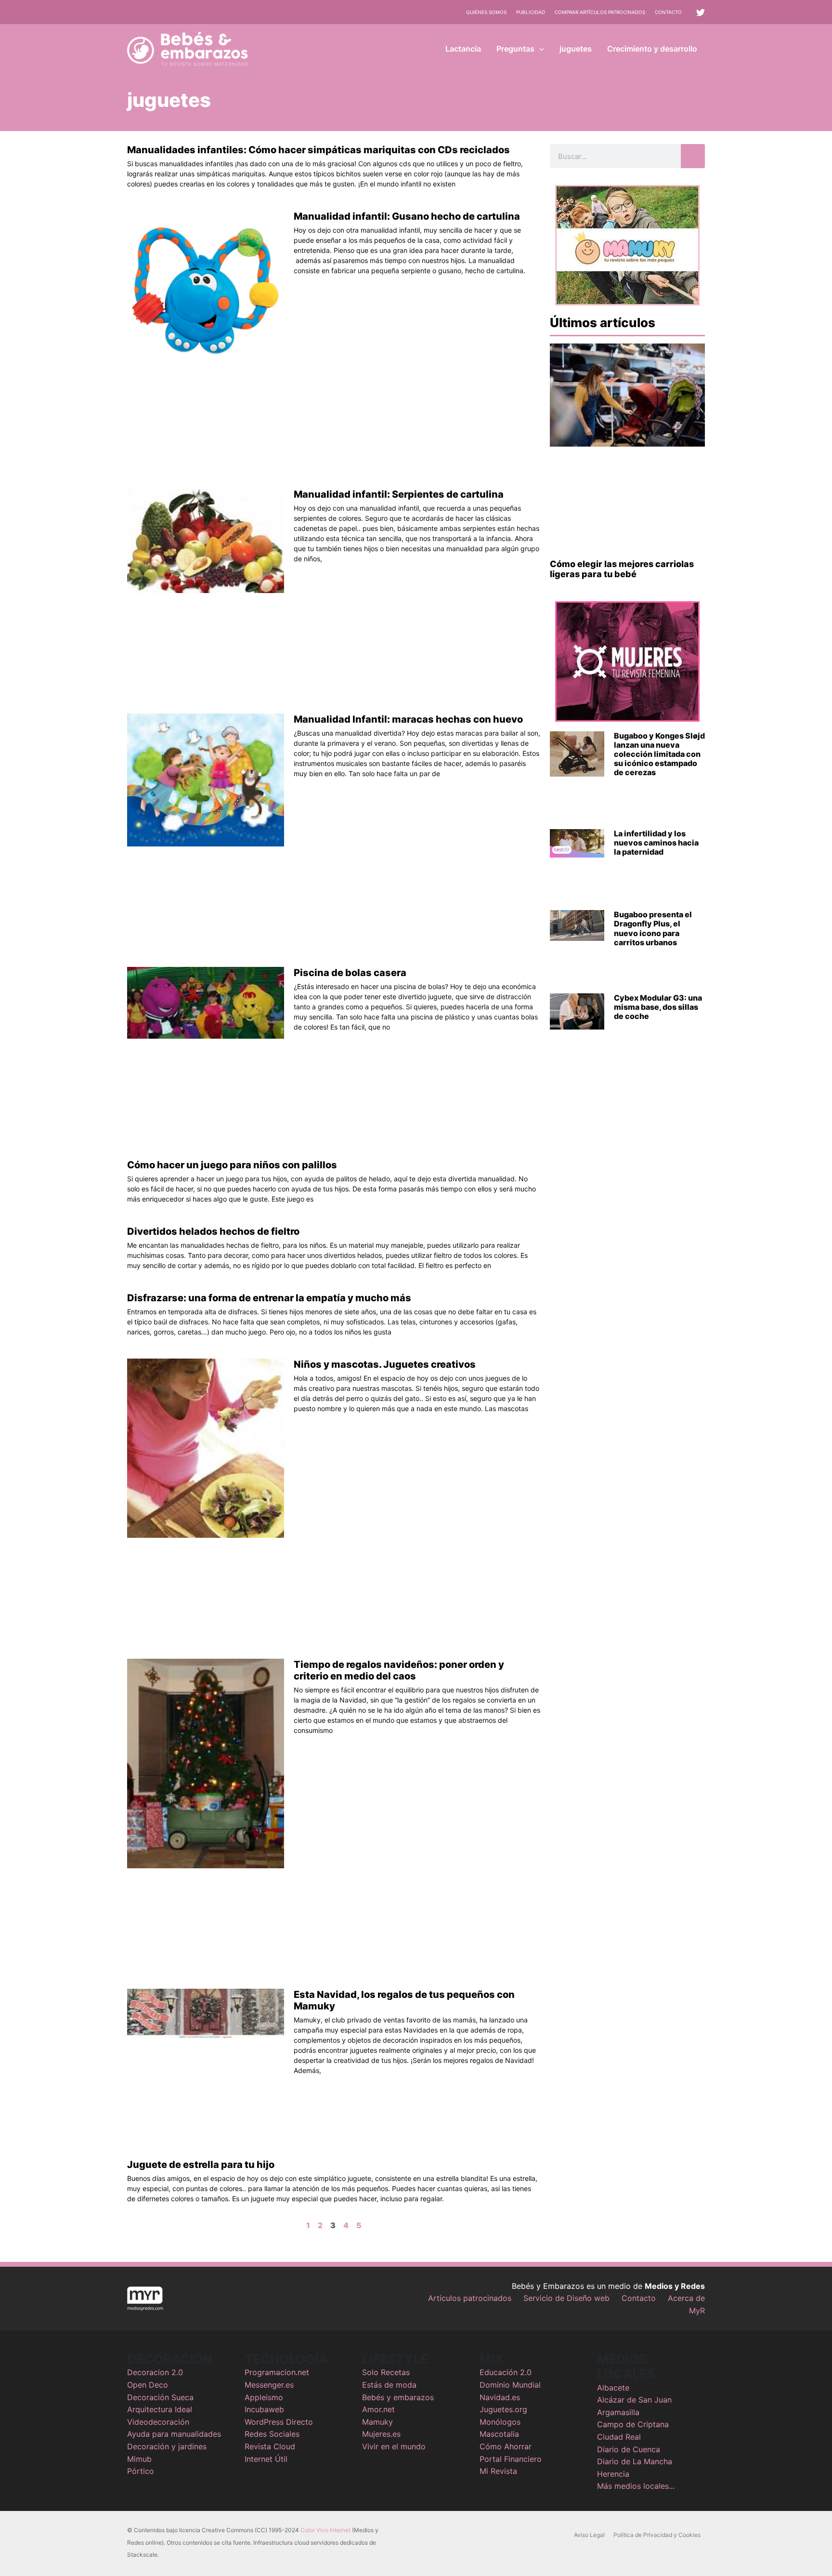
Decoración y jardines (167, 2446)
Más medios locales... (636, 2486)
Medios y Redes (675, 2286)
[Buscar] (693, 156)
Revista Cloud (270, 2446)
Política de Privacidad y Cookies (657, 2535)
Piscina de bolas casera (350, 973)
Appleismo (264, 2397)
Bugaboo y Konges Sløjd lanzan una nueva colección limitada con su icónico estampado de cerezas (659, 754)
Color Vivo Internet (325, 2530)
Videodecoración (158, 2422)
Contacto (668, 12)
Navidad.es (500, 2397)
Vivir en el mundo (394, 2446)
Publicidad (531, 12)
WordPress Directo (279, 2422)
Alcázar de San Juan (634, 2400)
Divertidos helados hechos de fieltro (213, 1231)
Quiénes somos (486, 12)
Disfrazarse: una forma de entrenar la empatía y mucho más (269, 1298)
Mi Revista (498, 2471)
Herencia (613, 2474)
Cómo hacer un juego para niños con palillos (232, 1165)
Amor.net (378, 2409)
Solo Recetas (386, 2372)
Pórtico (141, 2471)
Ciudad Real (619, 2437)
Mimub (139, 2459)
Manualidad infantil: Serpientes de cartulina (399, 494)
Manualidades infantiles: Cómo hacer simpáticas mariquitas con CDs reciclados (318, 150)
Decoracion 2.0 (155, 2372)
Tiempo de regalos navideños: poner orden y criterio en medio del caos (399, 1670)
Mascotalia (499, 2434)
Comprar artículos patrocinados (600, 12)
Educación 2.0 (506, 2372)
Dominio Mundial (510, 2385)
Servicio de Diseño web (566, 2298)
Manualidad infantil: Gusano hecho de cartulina (407, 216)
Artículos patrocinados (470, 2298)
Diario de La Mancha (635, 2461)
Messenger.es (269, 2385)
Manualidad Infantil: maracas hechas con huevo (408, 719)
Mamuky (377, 2422)
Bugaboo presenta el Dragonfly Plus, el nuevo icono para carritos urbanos (653, 928)
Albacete (613, 2388)
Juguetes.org (503, 2409)
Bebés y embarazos (398, 2397)
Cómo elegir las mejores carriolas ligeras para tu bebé (622, 569)
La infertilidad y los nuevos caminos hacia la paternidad (656, 843)
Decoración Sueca (160, 2397)
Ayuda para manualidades (174, 2434)
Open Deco (148, 2385)
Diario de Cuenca (629, 2449)
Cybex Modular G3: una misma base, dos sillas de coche (658, 1007)
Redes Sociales (272, 2434)
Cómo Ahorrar (506, 2446)
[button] (539, 49)
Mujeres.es (381, 2434)
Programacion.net (277, 2372)
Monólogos (500, 2422)
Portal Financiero (511, 2459)
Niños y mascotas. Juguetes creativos (385, 1364)
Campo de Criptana (633, 2424)
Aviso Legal (589, 2535)
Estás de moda (389, 2385)
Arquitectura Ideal (160, 2409)
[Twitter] (701, 13)
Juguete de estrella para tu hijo (201, 2165)
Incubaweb (264, 2409)
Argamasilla (618, 2412)
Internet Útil (266, 2459)
